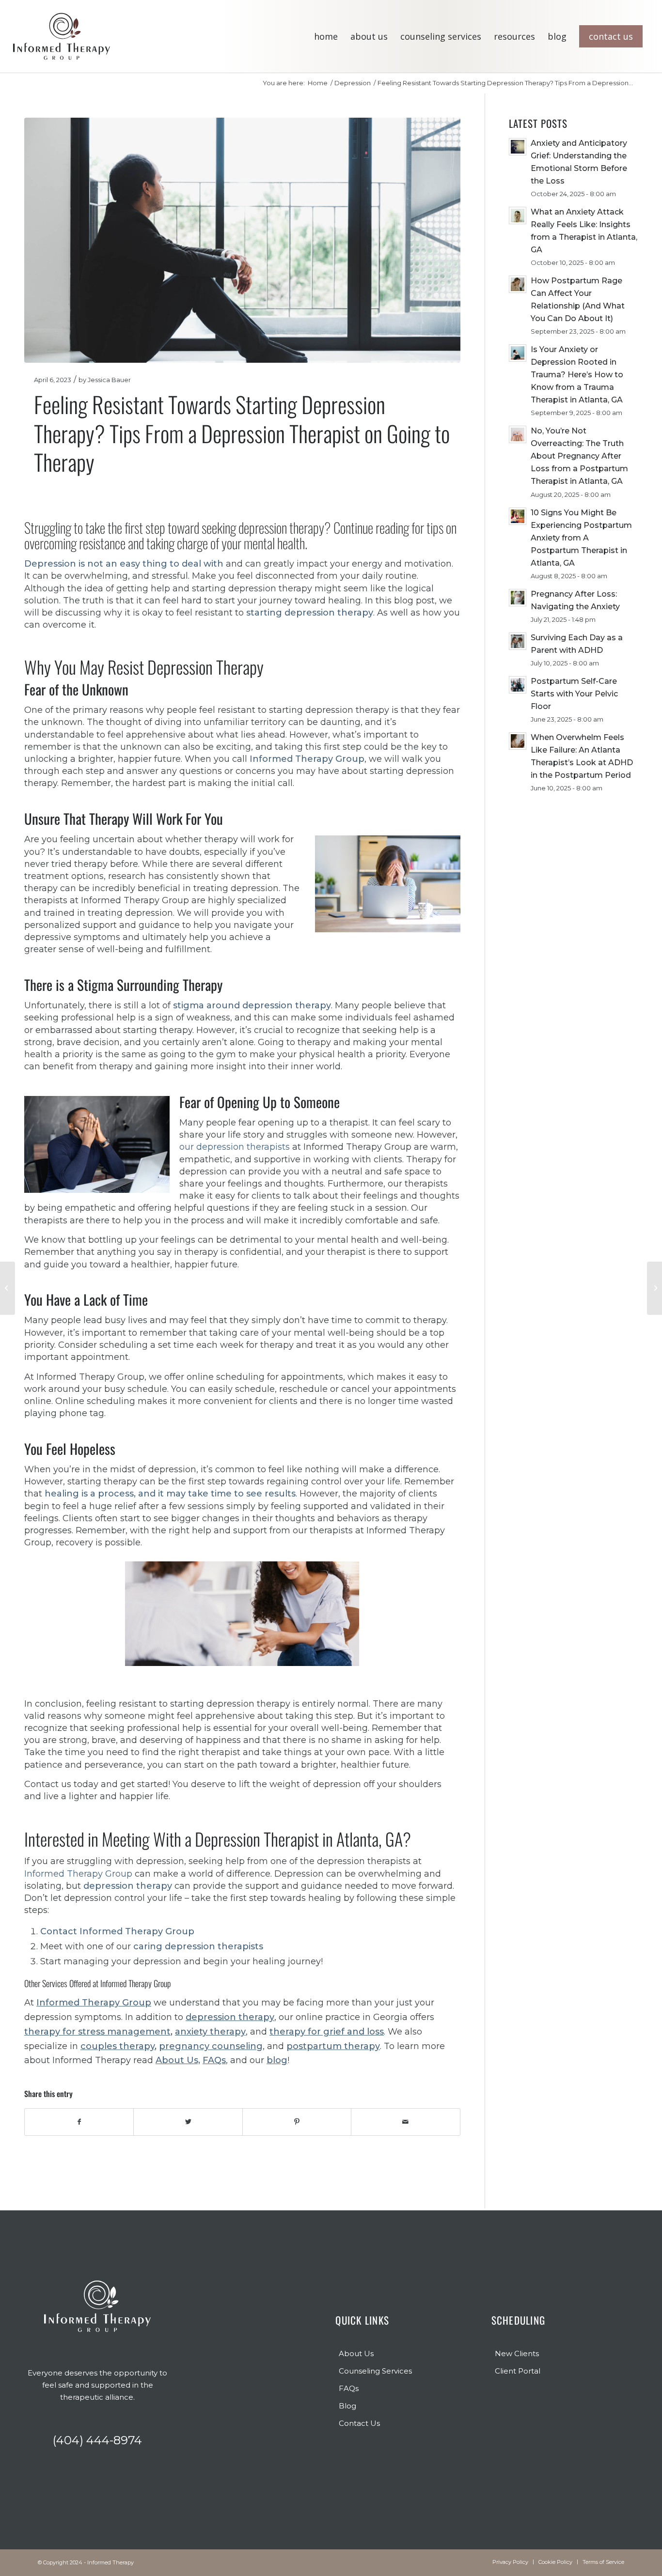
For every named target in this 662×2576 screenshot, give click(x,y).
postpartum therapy (333, 2046)
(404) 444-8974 (97, 2440)
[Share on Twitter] (188, 2122)
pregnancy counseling (211, 2046)
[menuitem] (326, 36)
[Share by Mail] (405, 2122)
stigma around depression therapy (252, 1005)
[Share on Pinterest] (297, 2122)
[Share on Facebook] (79, 2122)
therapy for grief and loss (327, 2032)
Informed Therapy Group (78, 1874)
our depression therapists (235, 1147)
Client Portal (518, 2371)
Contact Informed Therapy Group (117, 1931)
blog (277, 2060)
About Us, (178, 2060)
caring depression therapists (198, 1946)
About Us (356, 2353)
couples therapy (118, 2046)
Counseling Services (375, 2371)
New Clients (517, 2353)
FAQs (214, 2060)
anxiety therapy (210, 2032)
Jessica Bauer (109, 380)
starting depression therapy (310, 613)
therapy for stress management (97, 2032)
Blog (347, 2406)
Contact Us (359, 2423)
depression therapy (128, 1886)
